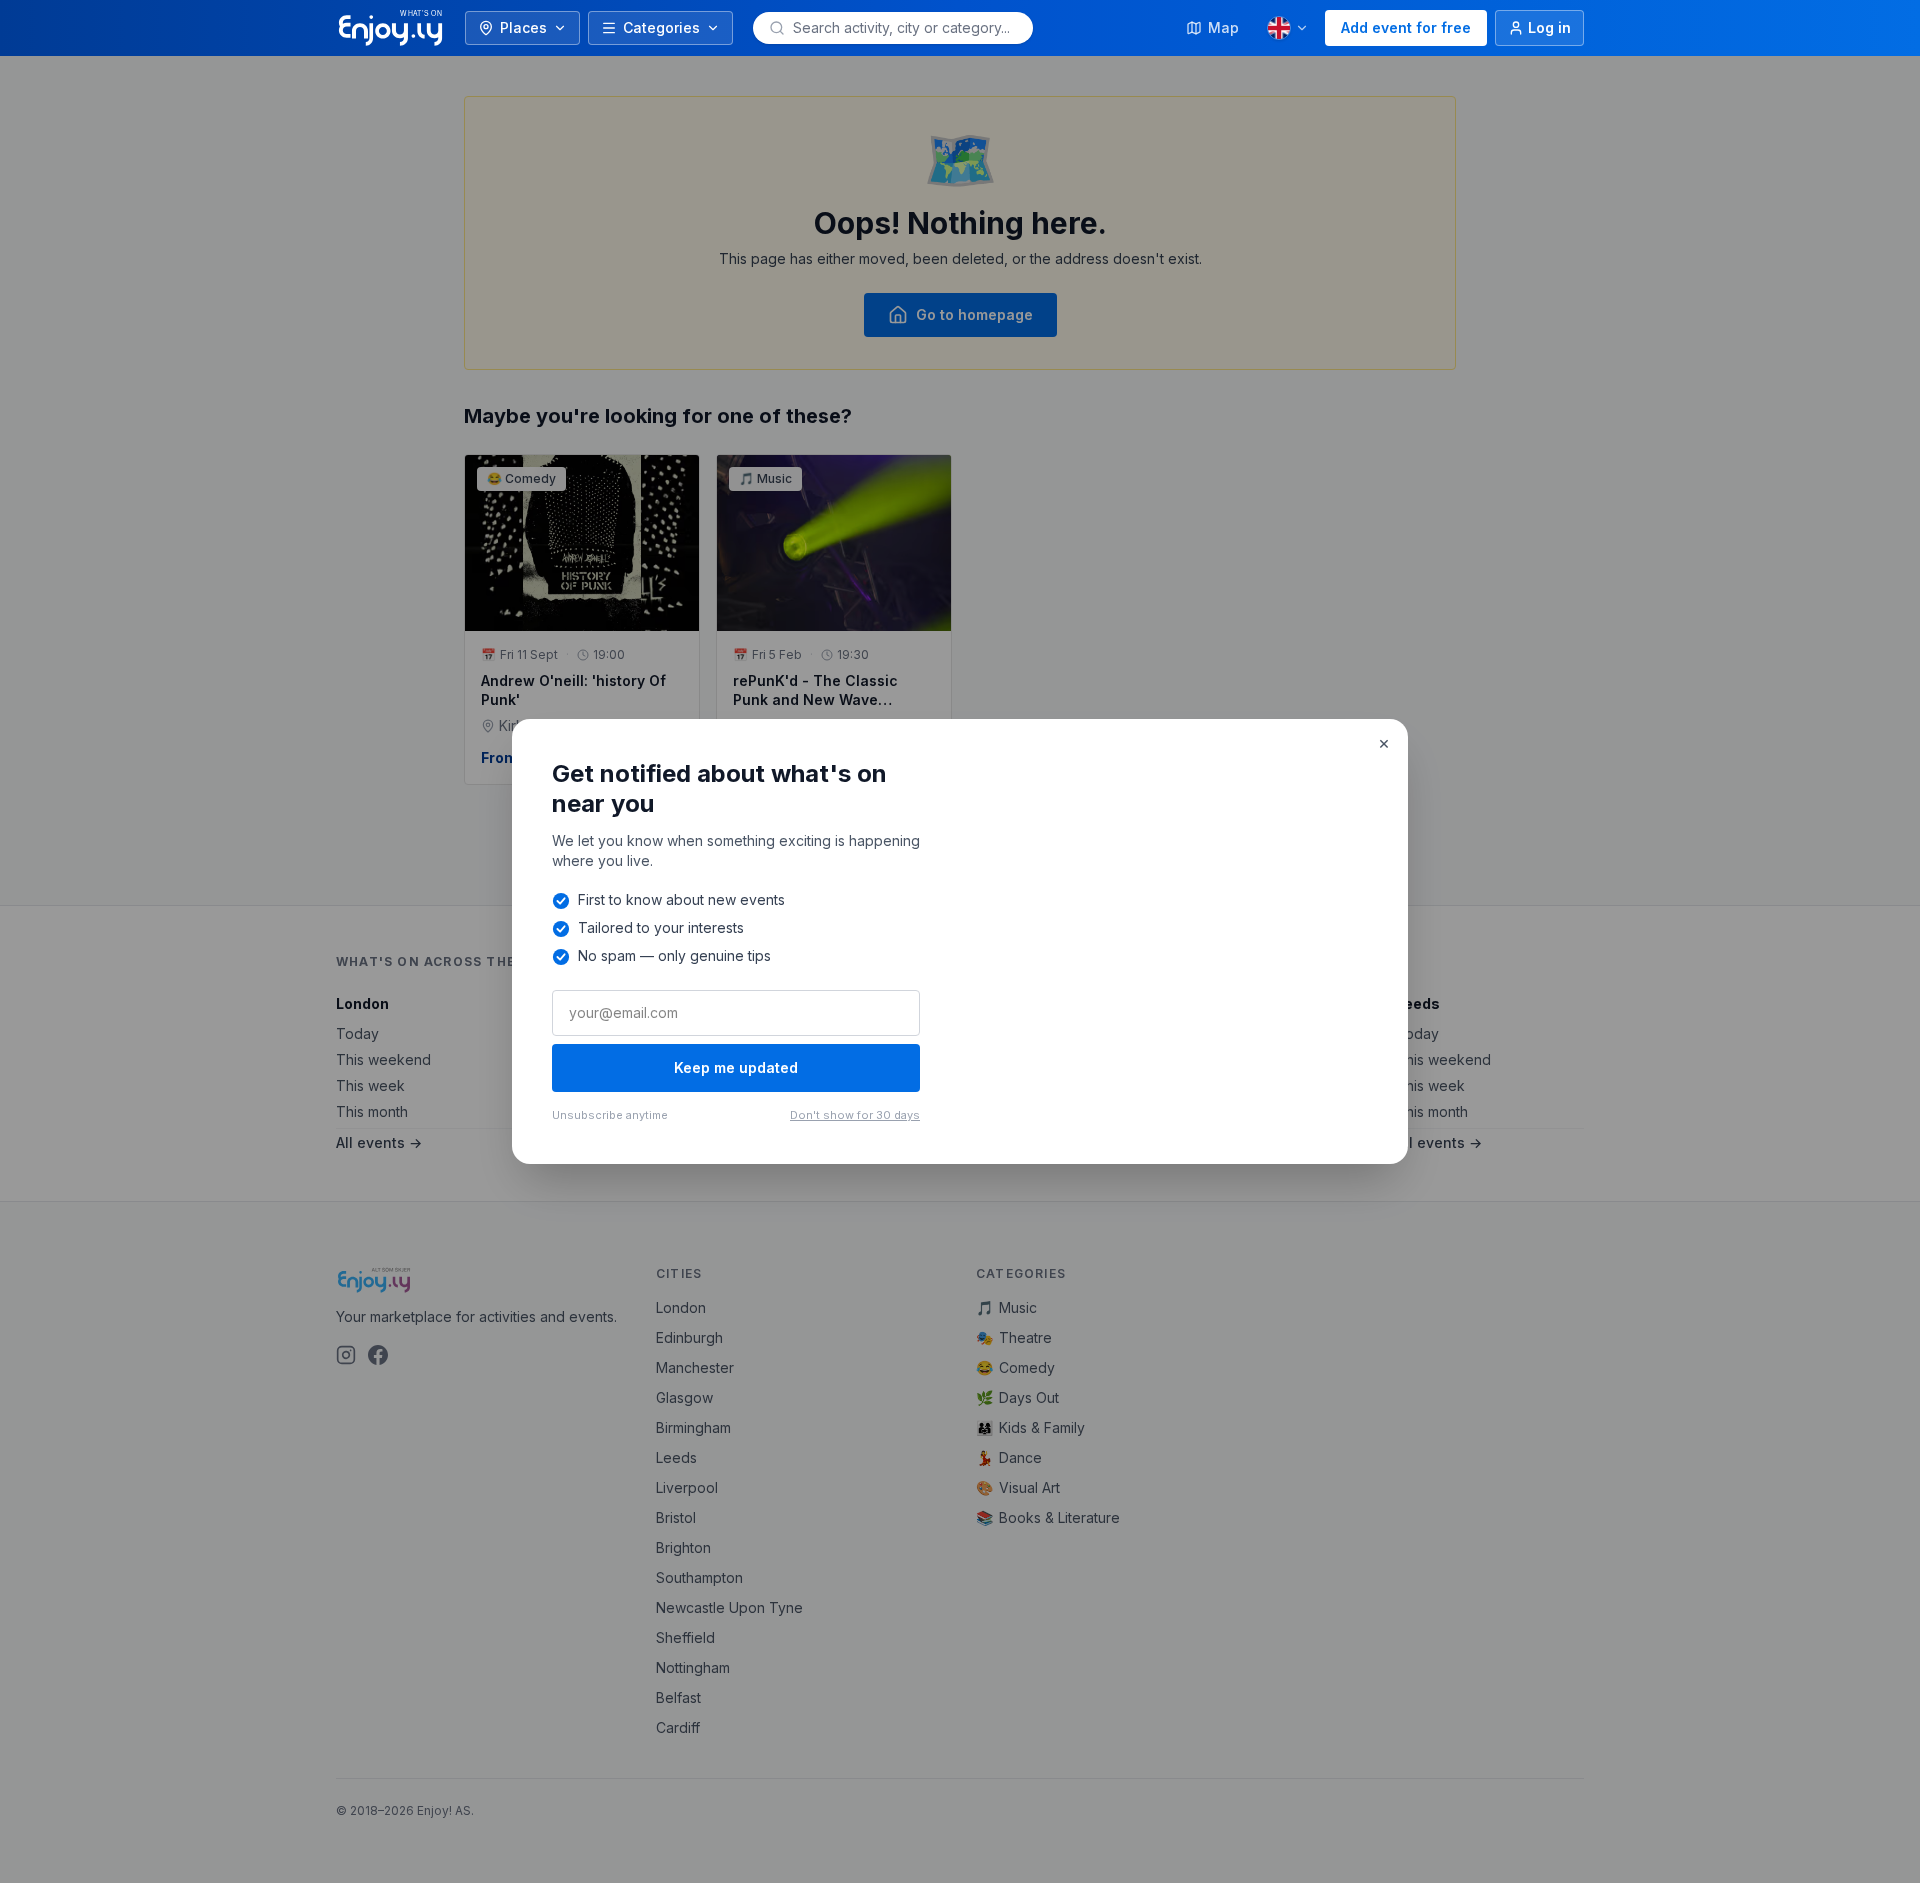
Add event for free (1406, 27)
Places (523, 27)
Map (1223, 27)
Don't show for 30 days (855, 1115)
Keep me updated (736, 1067)
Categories (661, 27)
